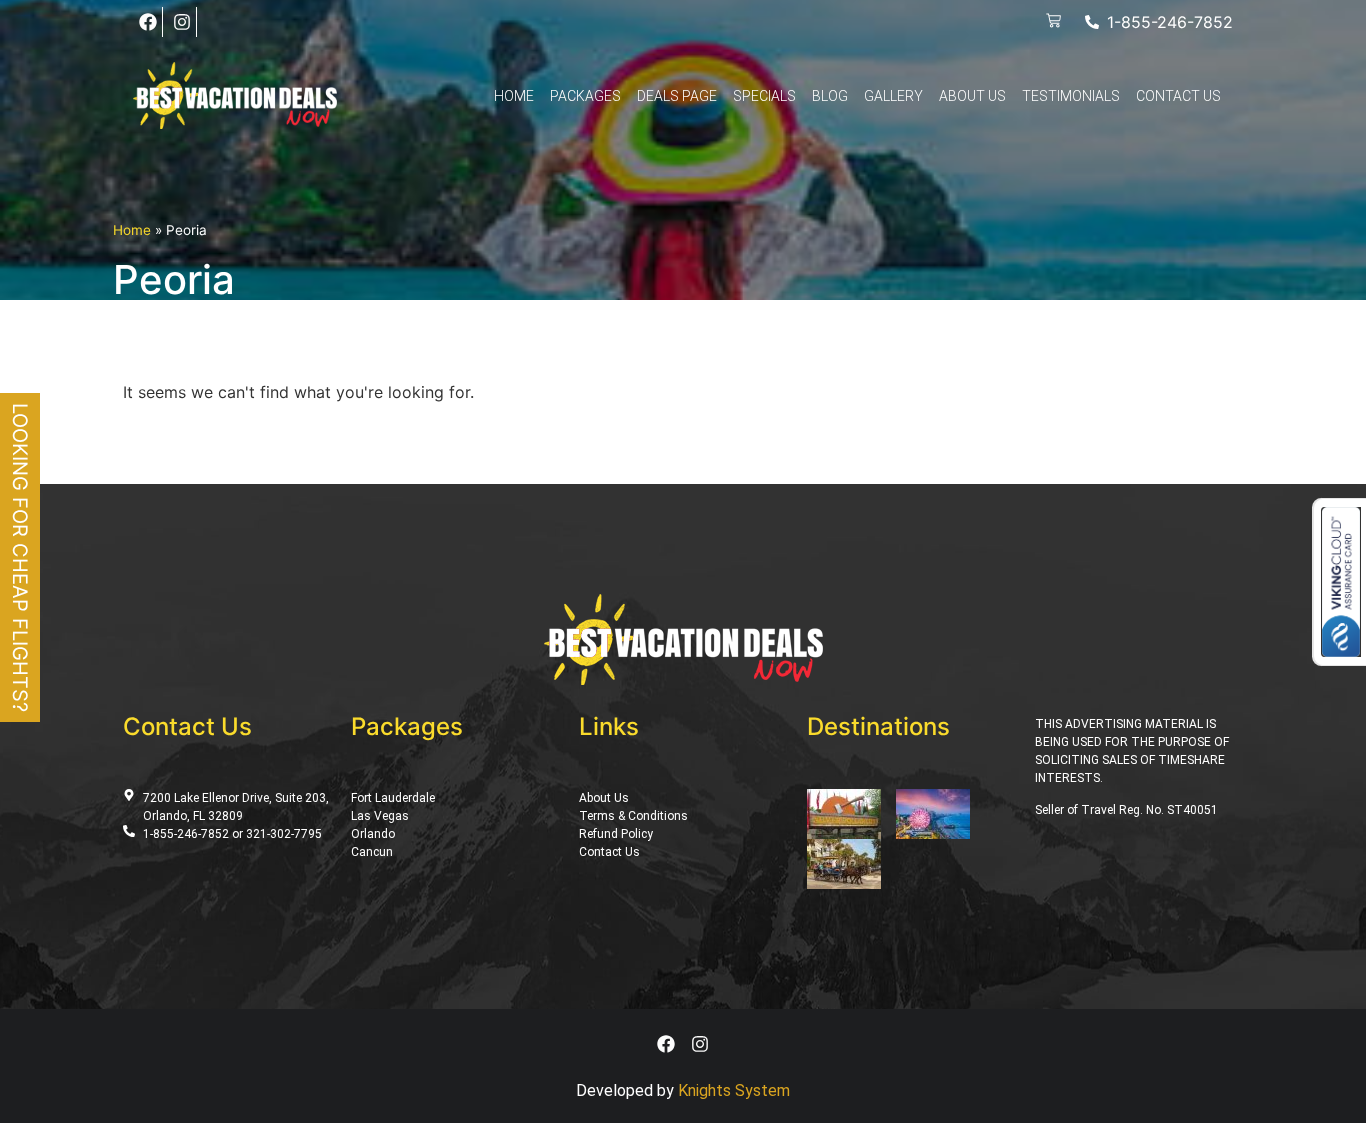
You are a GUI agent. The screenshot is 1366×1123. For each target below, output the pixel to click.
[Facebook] (148, 22)
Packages (585, 96)
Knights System (734, 1090)
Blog (830, 96)
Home (514, 96)
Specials (764, 96)
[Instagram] (182, 22)
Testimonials (1071, 96)
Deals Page (677, 96)
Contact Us (1178, 96)
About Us (972, 96)
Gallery (893, 96)
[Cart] (1053, 21)
